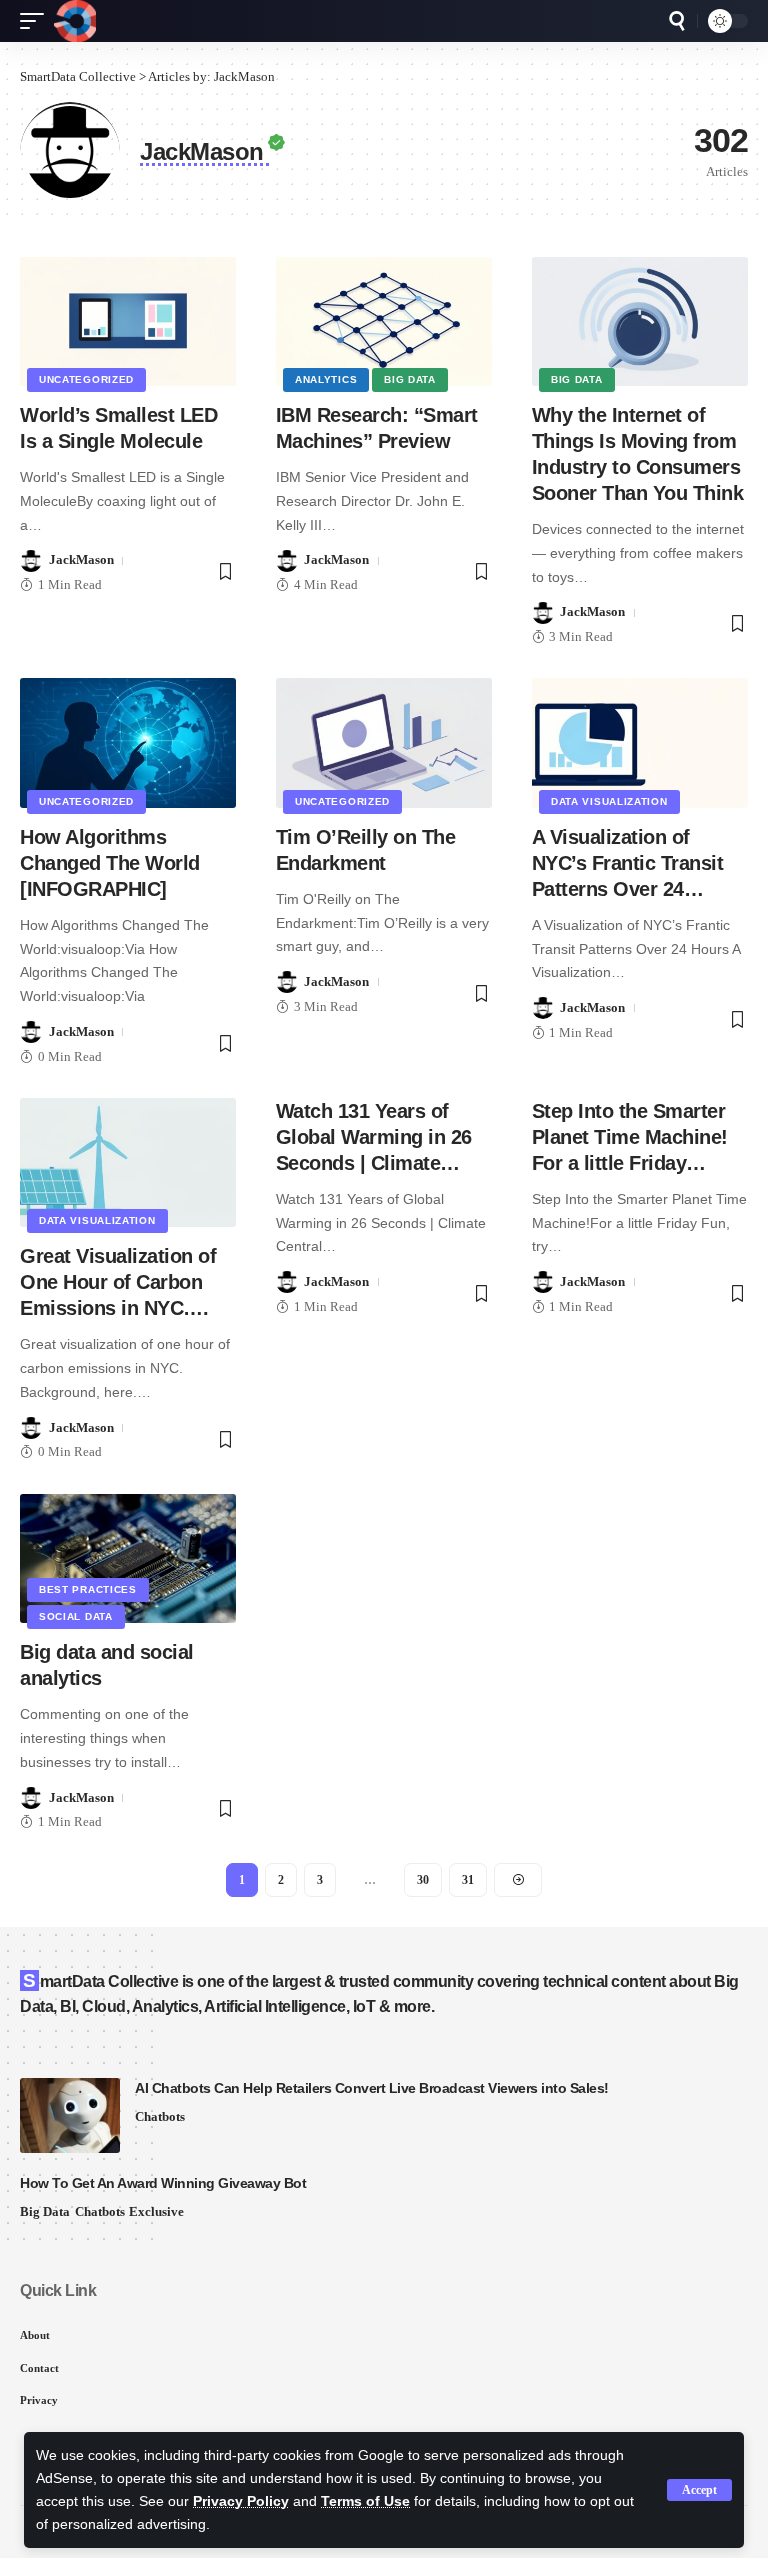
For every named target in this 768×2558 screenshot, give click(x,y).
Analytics (326, 379)
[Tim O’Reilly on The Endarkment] (384, 743)
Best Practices (88, 1589)
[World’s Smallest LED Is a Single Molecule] (128, 322)
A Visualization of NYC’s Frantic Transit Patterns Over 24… (628, 863)
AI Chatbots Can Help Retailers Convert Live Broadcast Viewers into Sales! (372, 2088)
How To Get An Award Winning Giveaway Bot (163, 2183)
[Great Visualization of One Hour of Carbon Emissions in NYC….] (128, 1163)
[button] (699, 2490)
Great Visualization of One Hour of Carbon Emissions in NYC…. (118, 1282)
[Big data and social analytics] (128, 1559)
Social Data (76, 1616)
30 (423, 1880)
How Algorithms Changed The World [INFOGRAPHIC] (110, 863)
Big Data (410, 379)
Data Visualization (609, 801)
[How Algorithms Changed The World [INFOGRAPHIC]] (128, 743)
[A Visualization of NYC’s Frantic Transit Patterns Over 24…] (640, 743)
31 (468, 1880)
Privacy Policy (241, 2501)
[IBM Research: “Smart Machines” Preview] (384, 322)
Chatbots (160, 2116)
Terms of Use (365, 2501)
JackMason (81, 559)
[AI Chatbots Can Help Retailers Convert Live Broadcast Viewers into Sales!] (70, 2115)
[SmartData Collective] (75, 21)
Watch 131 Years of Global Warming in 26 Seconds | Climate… (374, 1137)
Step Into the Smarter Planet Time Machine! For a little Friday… (630, 1137)
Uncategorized (86, 379)
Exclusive (156, 2211)
